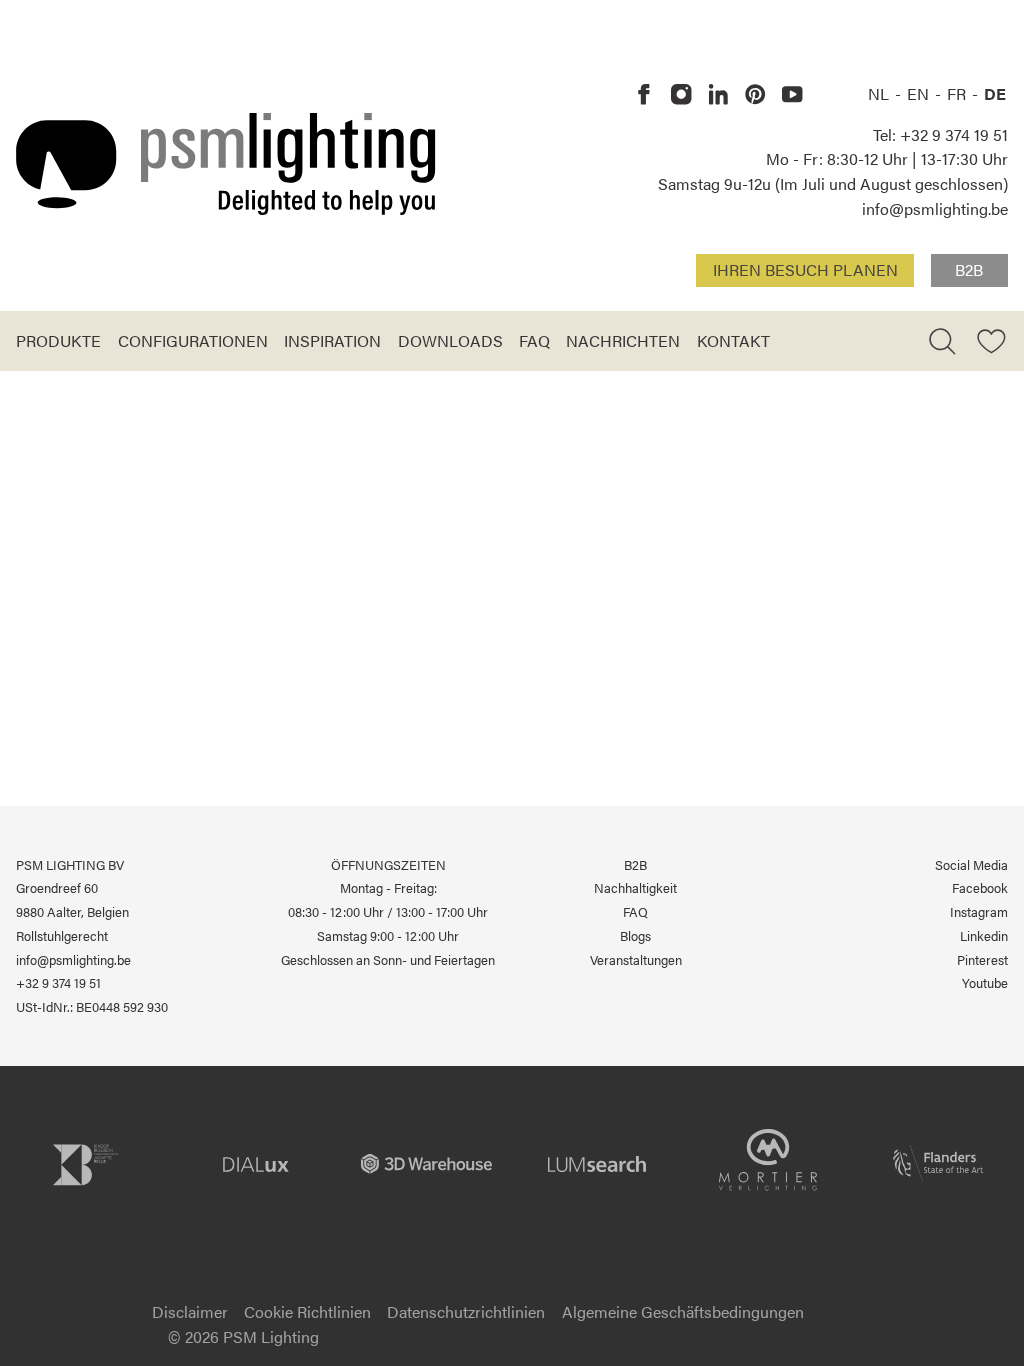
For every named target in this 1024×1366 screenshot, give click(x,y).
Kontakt (733, 340)
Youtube (985, 982)
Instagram (979, 911)
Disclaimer (190, 1311)
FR (958, 93)
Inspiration (332, 340)
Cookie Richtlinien (307, 1311)
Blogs (635, 935)
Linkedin (984, 935)
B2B (969, 269)
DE (995, 93)
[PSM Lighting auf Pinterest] (755, 94)
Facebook (980, 887)
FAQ (534, 340)
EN (920, 93)
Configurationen (193, 340)
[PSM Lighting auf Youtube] (792, 94)
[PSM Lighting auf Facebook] (644, 94)
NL (880, 93)
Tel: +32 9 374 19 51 (940, 134)
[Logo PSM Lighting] (226, 164)
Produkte (58, 340)
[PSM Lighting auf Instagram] (681, 94)
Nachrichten (623, 340)
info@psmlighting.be (935, 208)
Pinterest (982, 959)
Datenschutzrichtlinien (466, 1311)
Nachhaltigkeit (635, 887)
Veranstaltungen (636, 959)
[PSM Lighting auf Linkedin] (718, 94)
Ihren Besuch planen (805, 269)
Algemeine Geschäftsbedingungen (683, 1311)
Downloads (450, 340)
